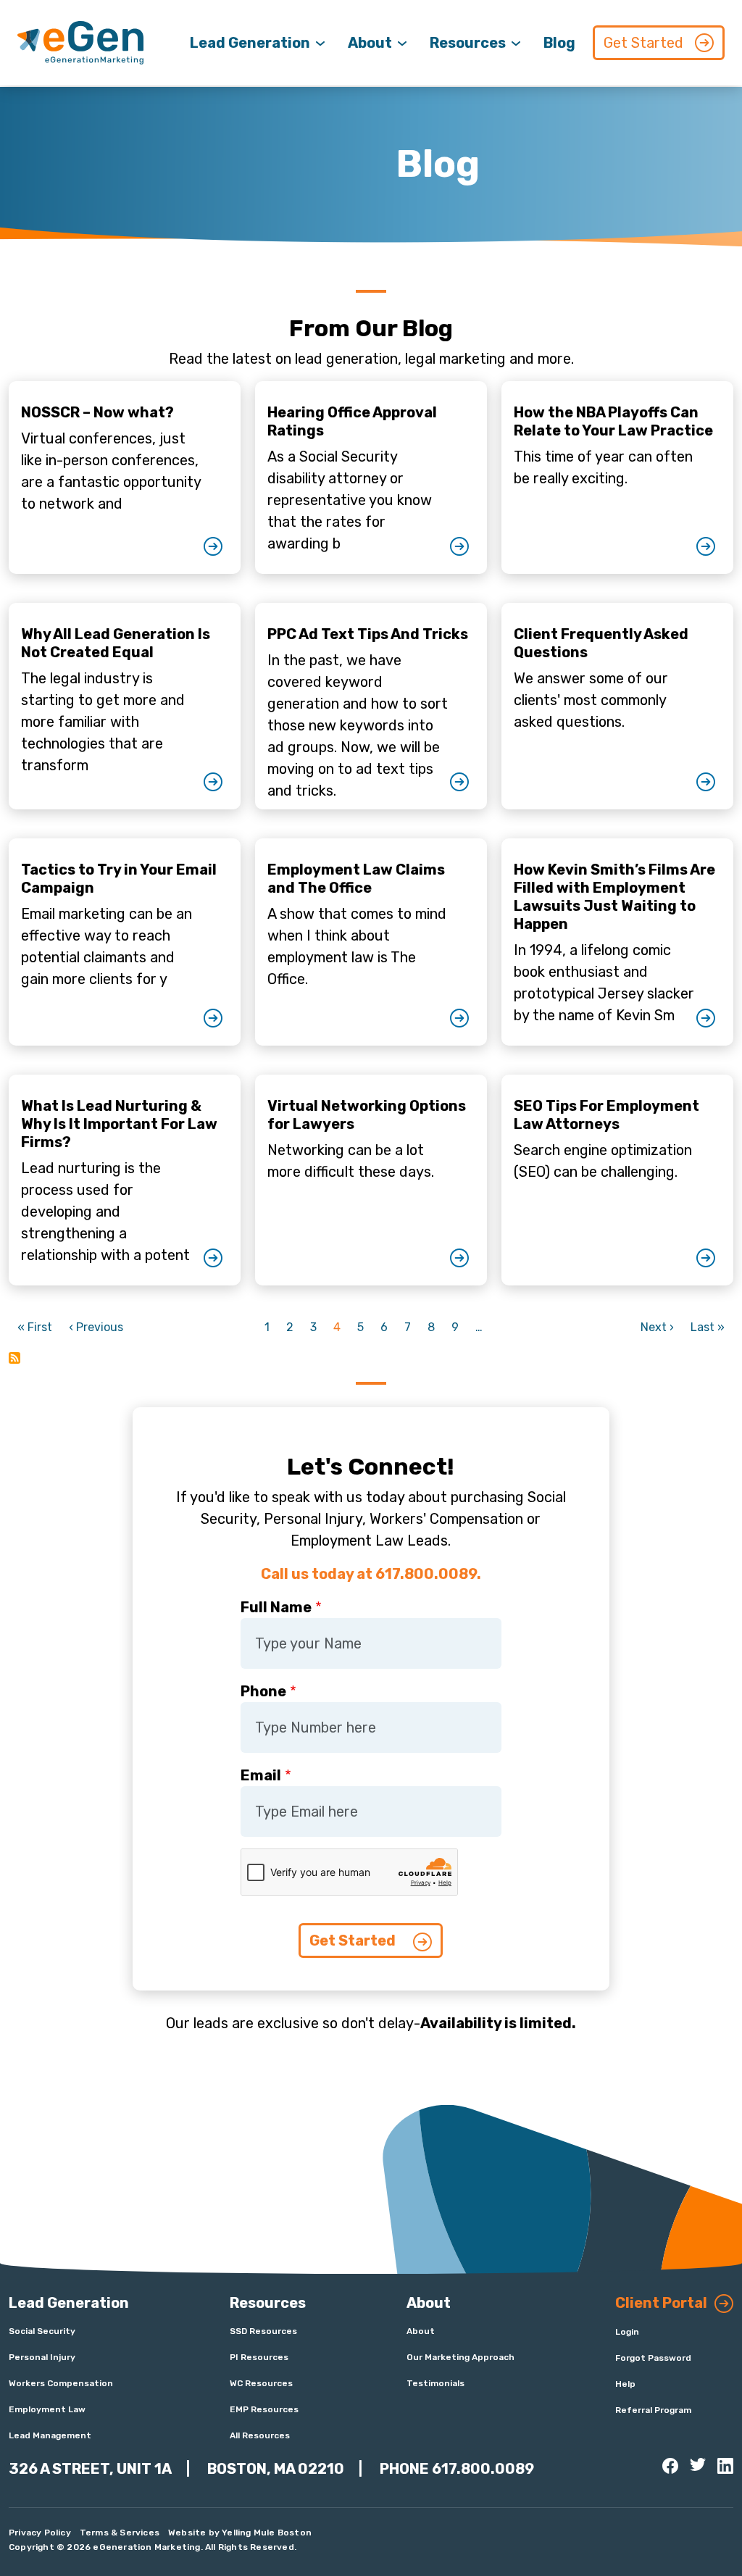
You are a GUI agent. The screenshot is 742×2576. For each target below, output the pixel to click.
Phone (263, 1691)
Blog (559, 43)
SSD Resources (263, 2331)
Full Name (276, 1607)
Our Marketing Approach (460, 2357)
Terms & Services (120, 2533)
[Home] (80, 43)
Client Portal (661, 2303)
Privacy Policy (40, 2533)
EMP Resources (264, 2409)
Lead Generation (250, 43)
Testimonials (435, 2383)
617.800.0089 (483, 2469)
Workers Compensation (61, 2383)
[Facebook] (670, 2466)
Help (625, 2384)
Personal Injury (42, 2357)
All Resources (260, 2435)
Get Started (643, 43)
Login (627, 2332)
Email (261, 1775)
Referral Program (653, 2410)
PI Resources (259, 2357)
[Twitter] (698, 2464)
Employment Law (47, 2409)
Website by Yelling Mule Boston (240, 2533)
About (370, 43)
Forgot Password (653, 2358)
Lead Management (50, 2435)
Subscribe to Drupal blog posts (14, 1358)
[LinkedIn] (725, 2466)
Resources (468, 43)
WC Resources (261, 2383)
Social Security (42, 2331)
